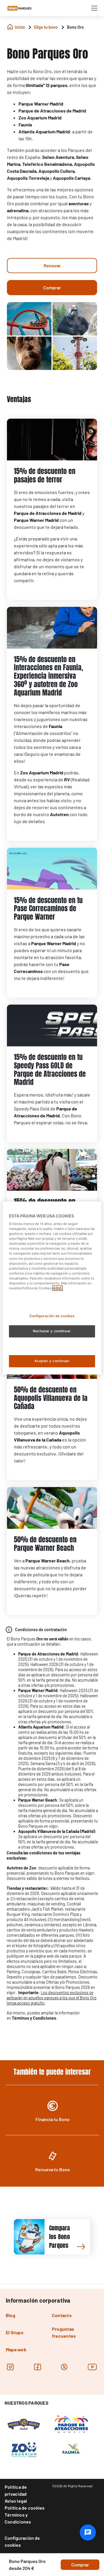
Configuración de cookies (22, 2541)
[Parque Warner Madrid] (24, 2423)
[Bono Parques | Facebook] (37, 2367)
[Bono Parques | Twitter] (64, 2367)
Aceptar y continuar (52, 1361)
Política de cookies (25, 2508)
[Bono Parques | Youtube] (92, 2367)
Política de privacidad (16, 2490)
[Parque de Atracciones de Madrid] (71, 2423)
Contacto (62, 2315)
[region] (52, 1288)
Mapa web (16, 2349)
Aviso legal (16, 2501)
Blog (11, 2315)
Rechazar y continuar (52, 1331)
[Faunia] (71, 2450)
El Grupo (15, 2332)
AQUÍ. (57, 1288)
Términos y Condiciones (18, 2518)
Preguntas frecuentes (64, 2332)
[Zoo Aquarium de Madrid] (24, 2450)
